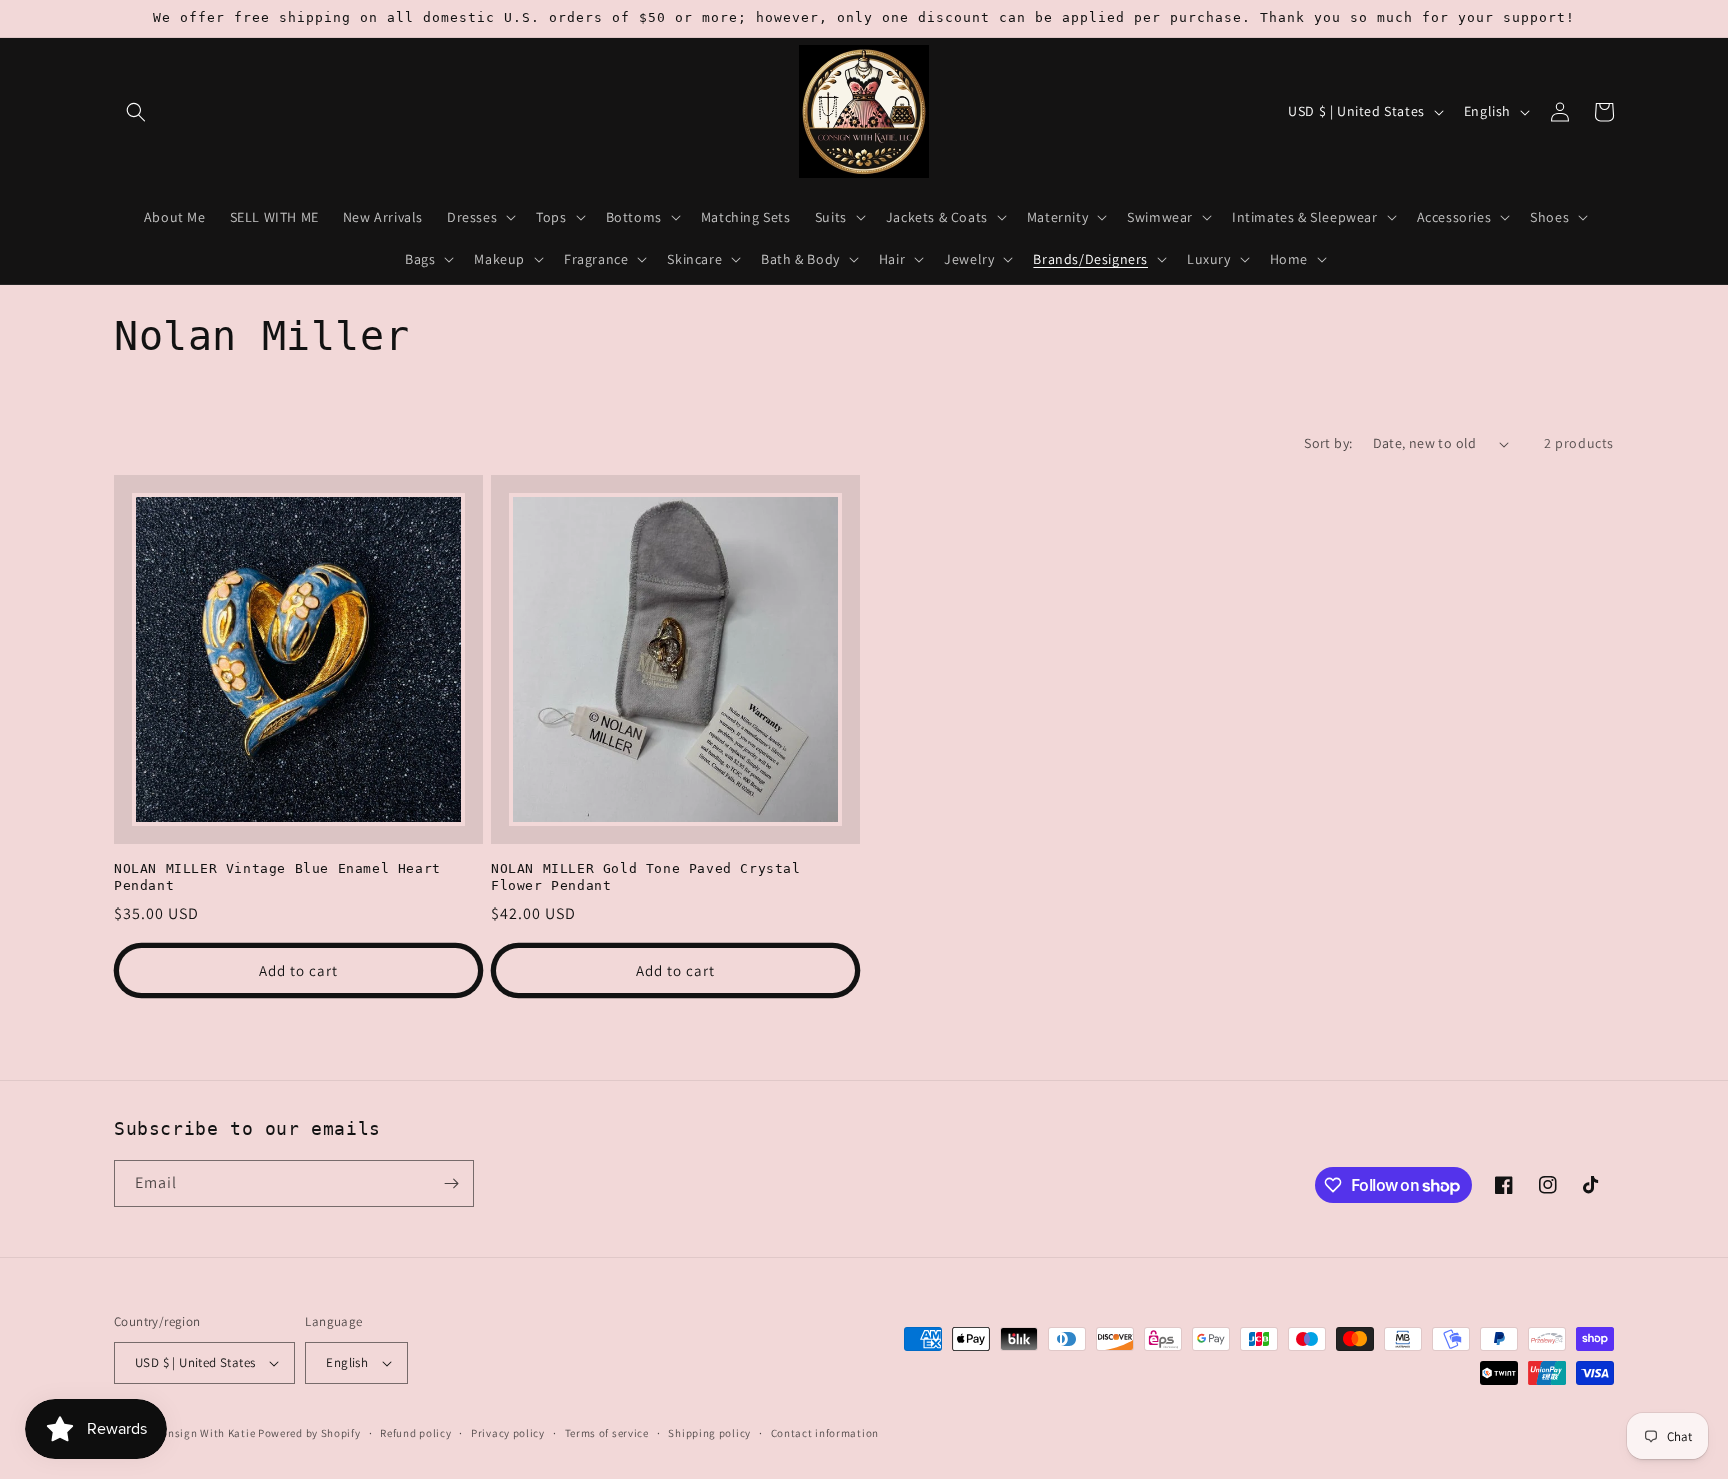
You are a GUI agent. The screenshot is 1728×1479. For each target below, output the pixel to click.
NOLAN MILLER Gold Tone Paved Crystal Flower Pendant (646, 877)
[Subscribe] (451, 1183)
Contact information (825, 1433)
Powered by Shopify (309, 1433)
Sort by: (1328, 443)
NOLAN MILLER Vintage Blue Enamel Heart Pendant (277, 877)
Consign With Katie (205, 1433)
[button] (136, 112)
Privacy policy (508, 1433)
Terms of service (607, 1433)
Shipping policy (709, 1433)
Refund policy (415, 1433)
